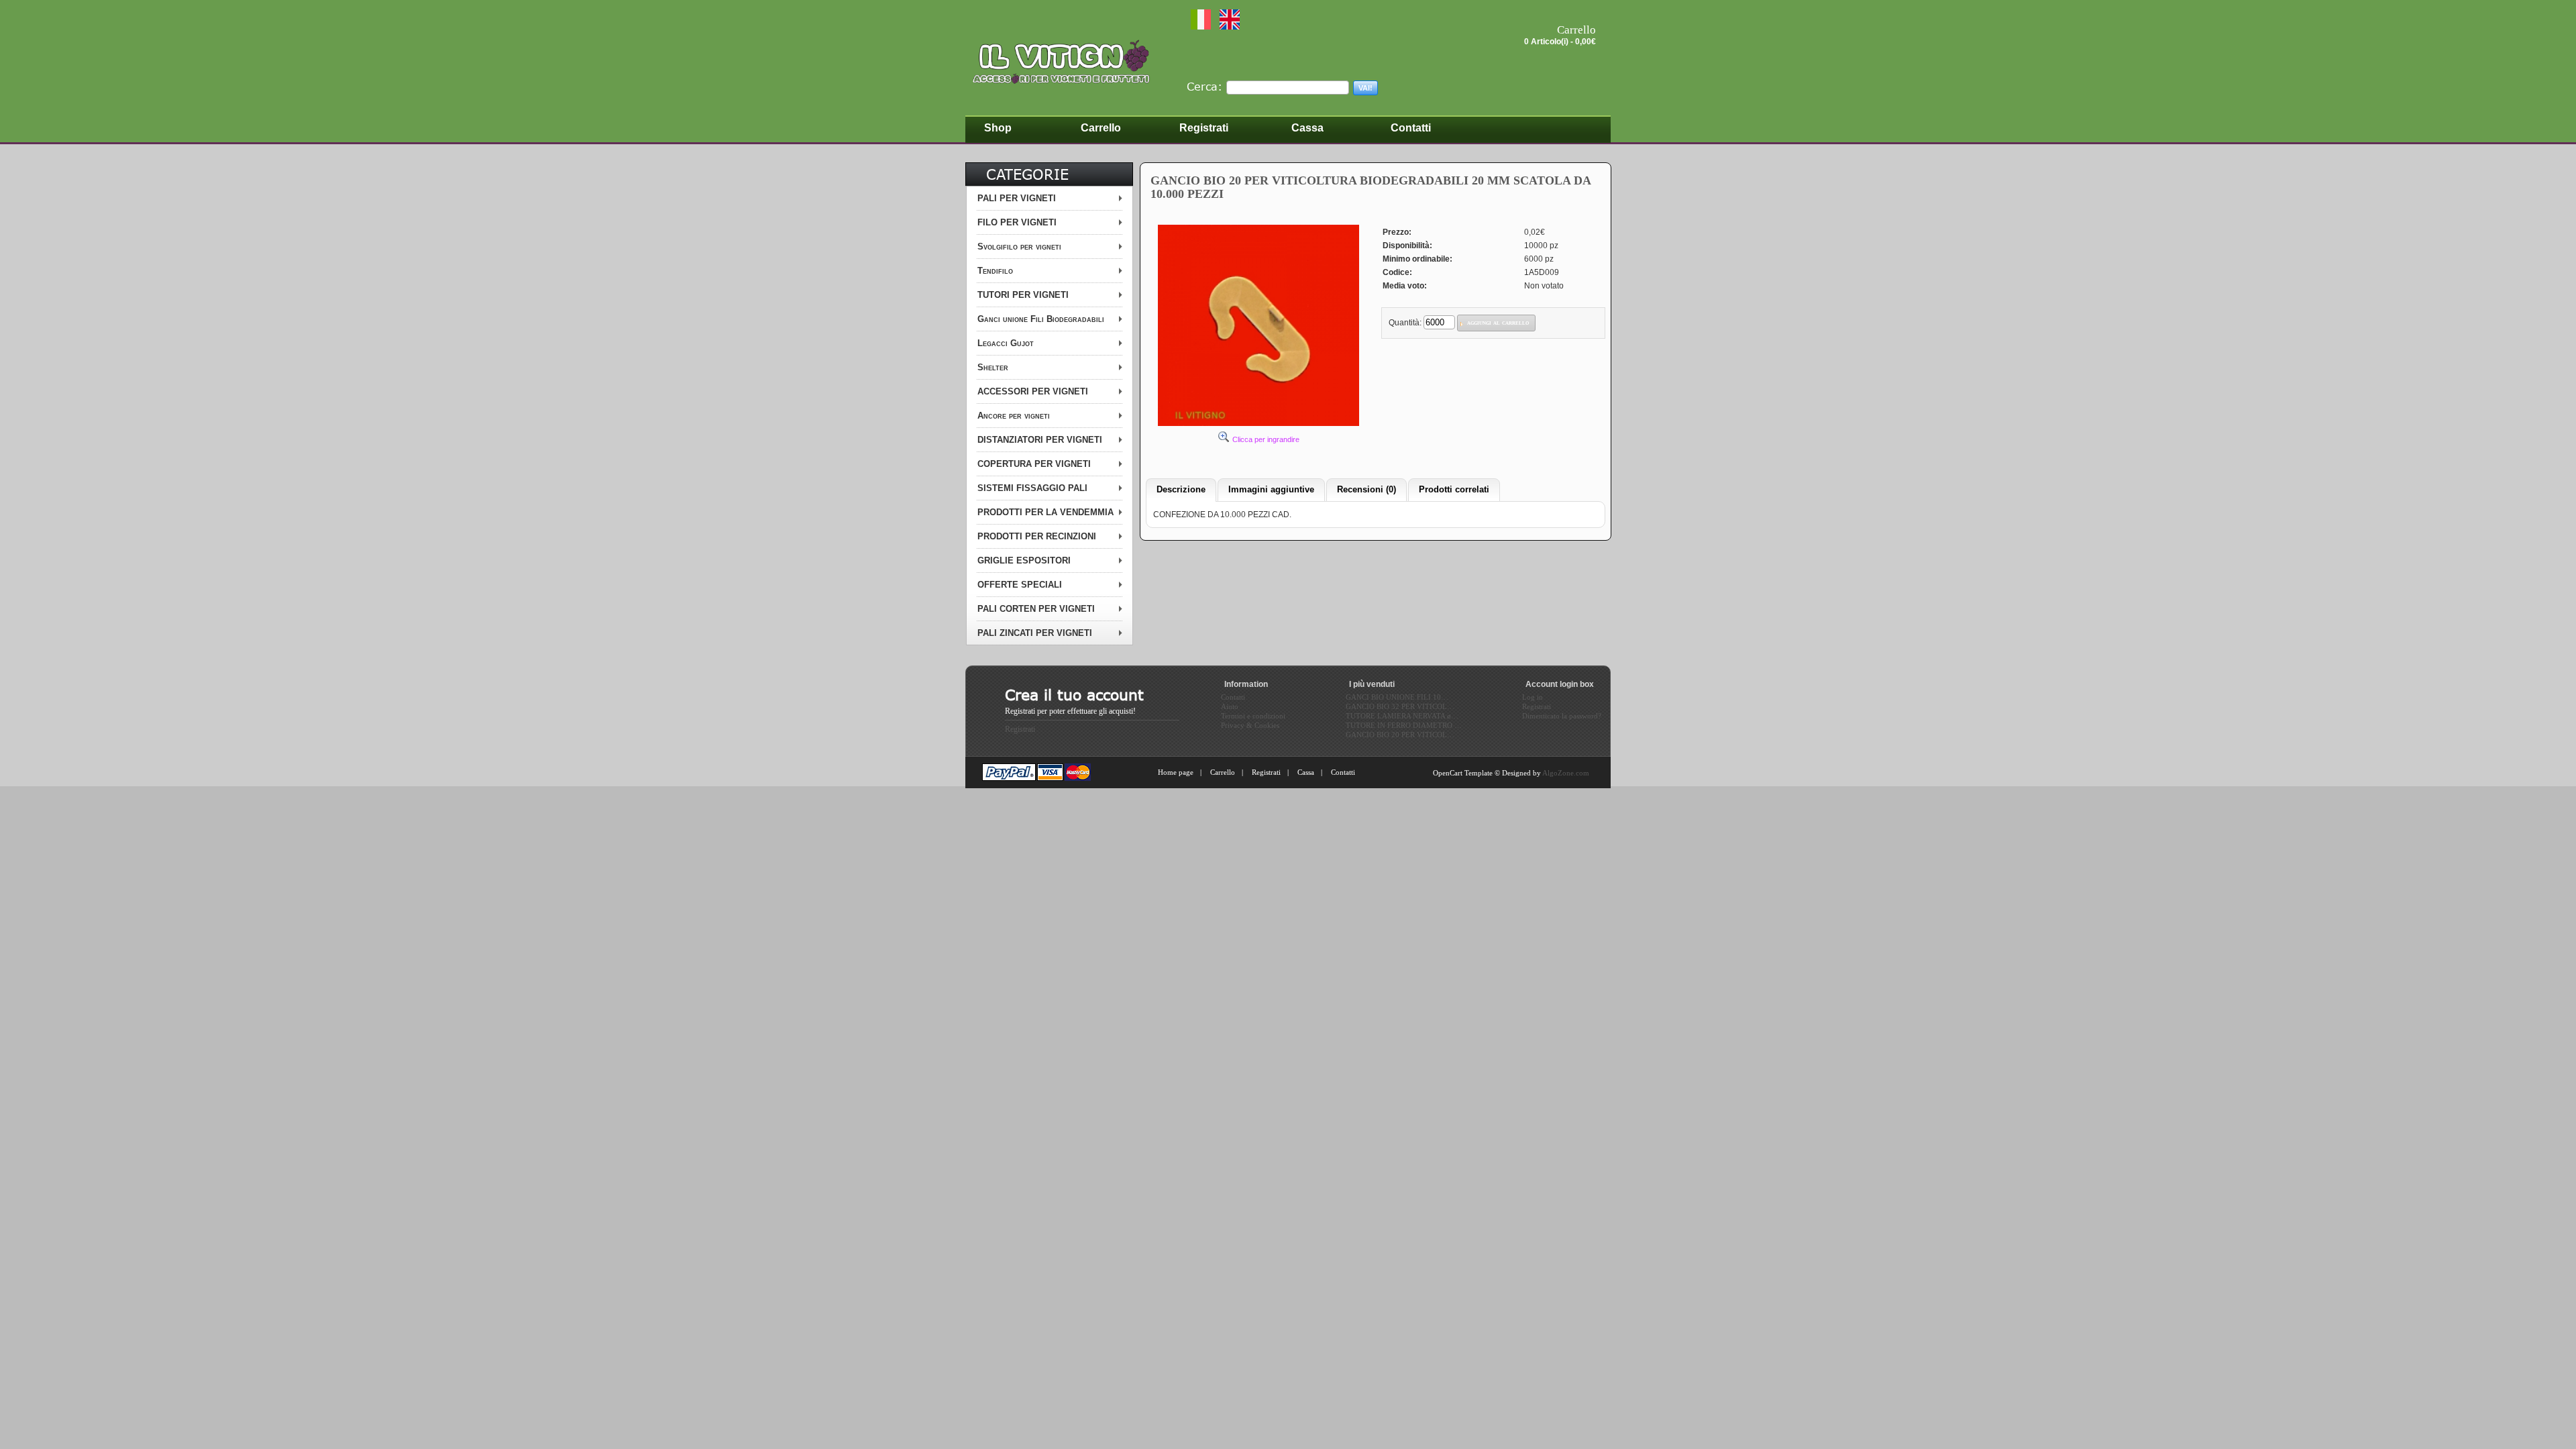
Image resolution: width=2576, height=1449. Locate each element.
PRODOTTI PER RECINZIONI (1037, 536)
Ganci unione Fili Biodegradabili (1041, 319)
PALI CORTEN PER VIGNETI (1036, 609)
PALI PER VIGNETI (1017, 198)
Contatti (1343, 772)
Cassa (1306, 772)
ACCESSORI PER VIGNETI (1033, 391)
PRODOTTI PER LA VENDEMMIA (1045, 512)
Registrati (1020, 729)
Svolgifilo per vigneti (1019, 247)
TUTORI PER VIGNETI (1023, 295)
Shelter (993, 367)
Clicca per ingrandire (1266, 439)
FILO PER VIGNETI (1017, 222)
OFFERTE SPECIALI (1020, 585)
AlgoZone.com (1566, 773)
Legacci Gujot (1006, 343)
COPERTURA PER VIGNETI (1034, 464)
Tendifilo (995, 271)
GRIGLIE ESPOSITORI (1024, 560)
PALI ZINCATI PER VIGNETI (1035, 633)
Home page (1176, 772)
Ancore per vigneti (1014, 416)
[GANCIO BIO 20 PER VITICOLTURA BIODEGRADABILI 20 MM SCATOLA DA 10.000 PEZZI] (1258, 425)
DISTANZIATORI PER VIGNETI (1040, 440)
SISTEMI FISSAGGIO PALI (1032, 488)
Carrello (1223, 772)
